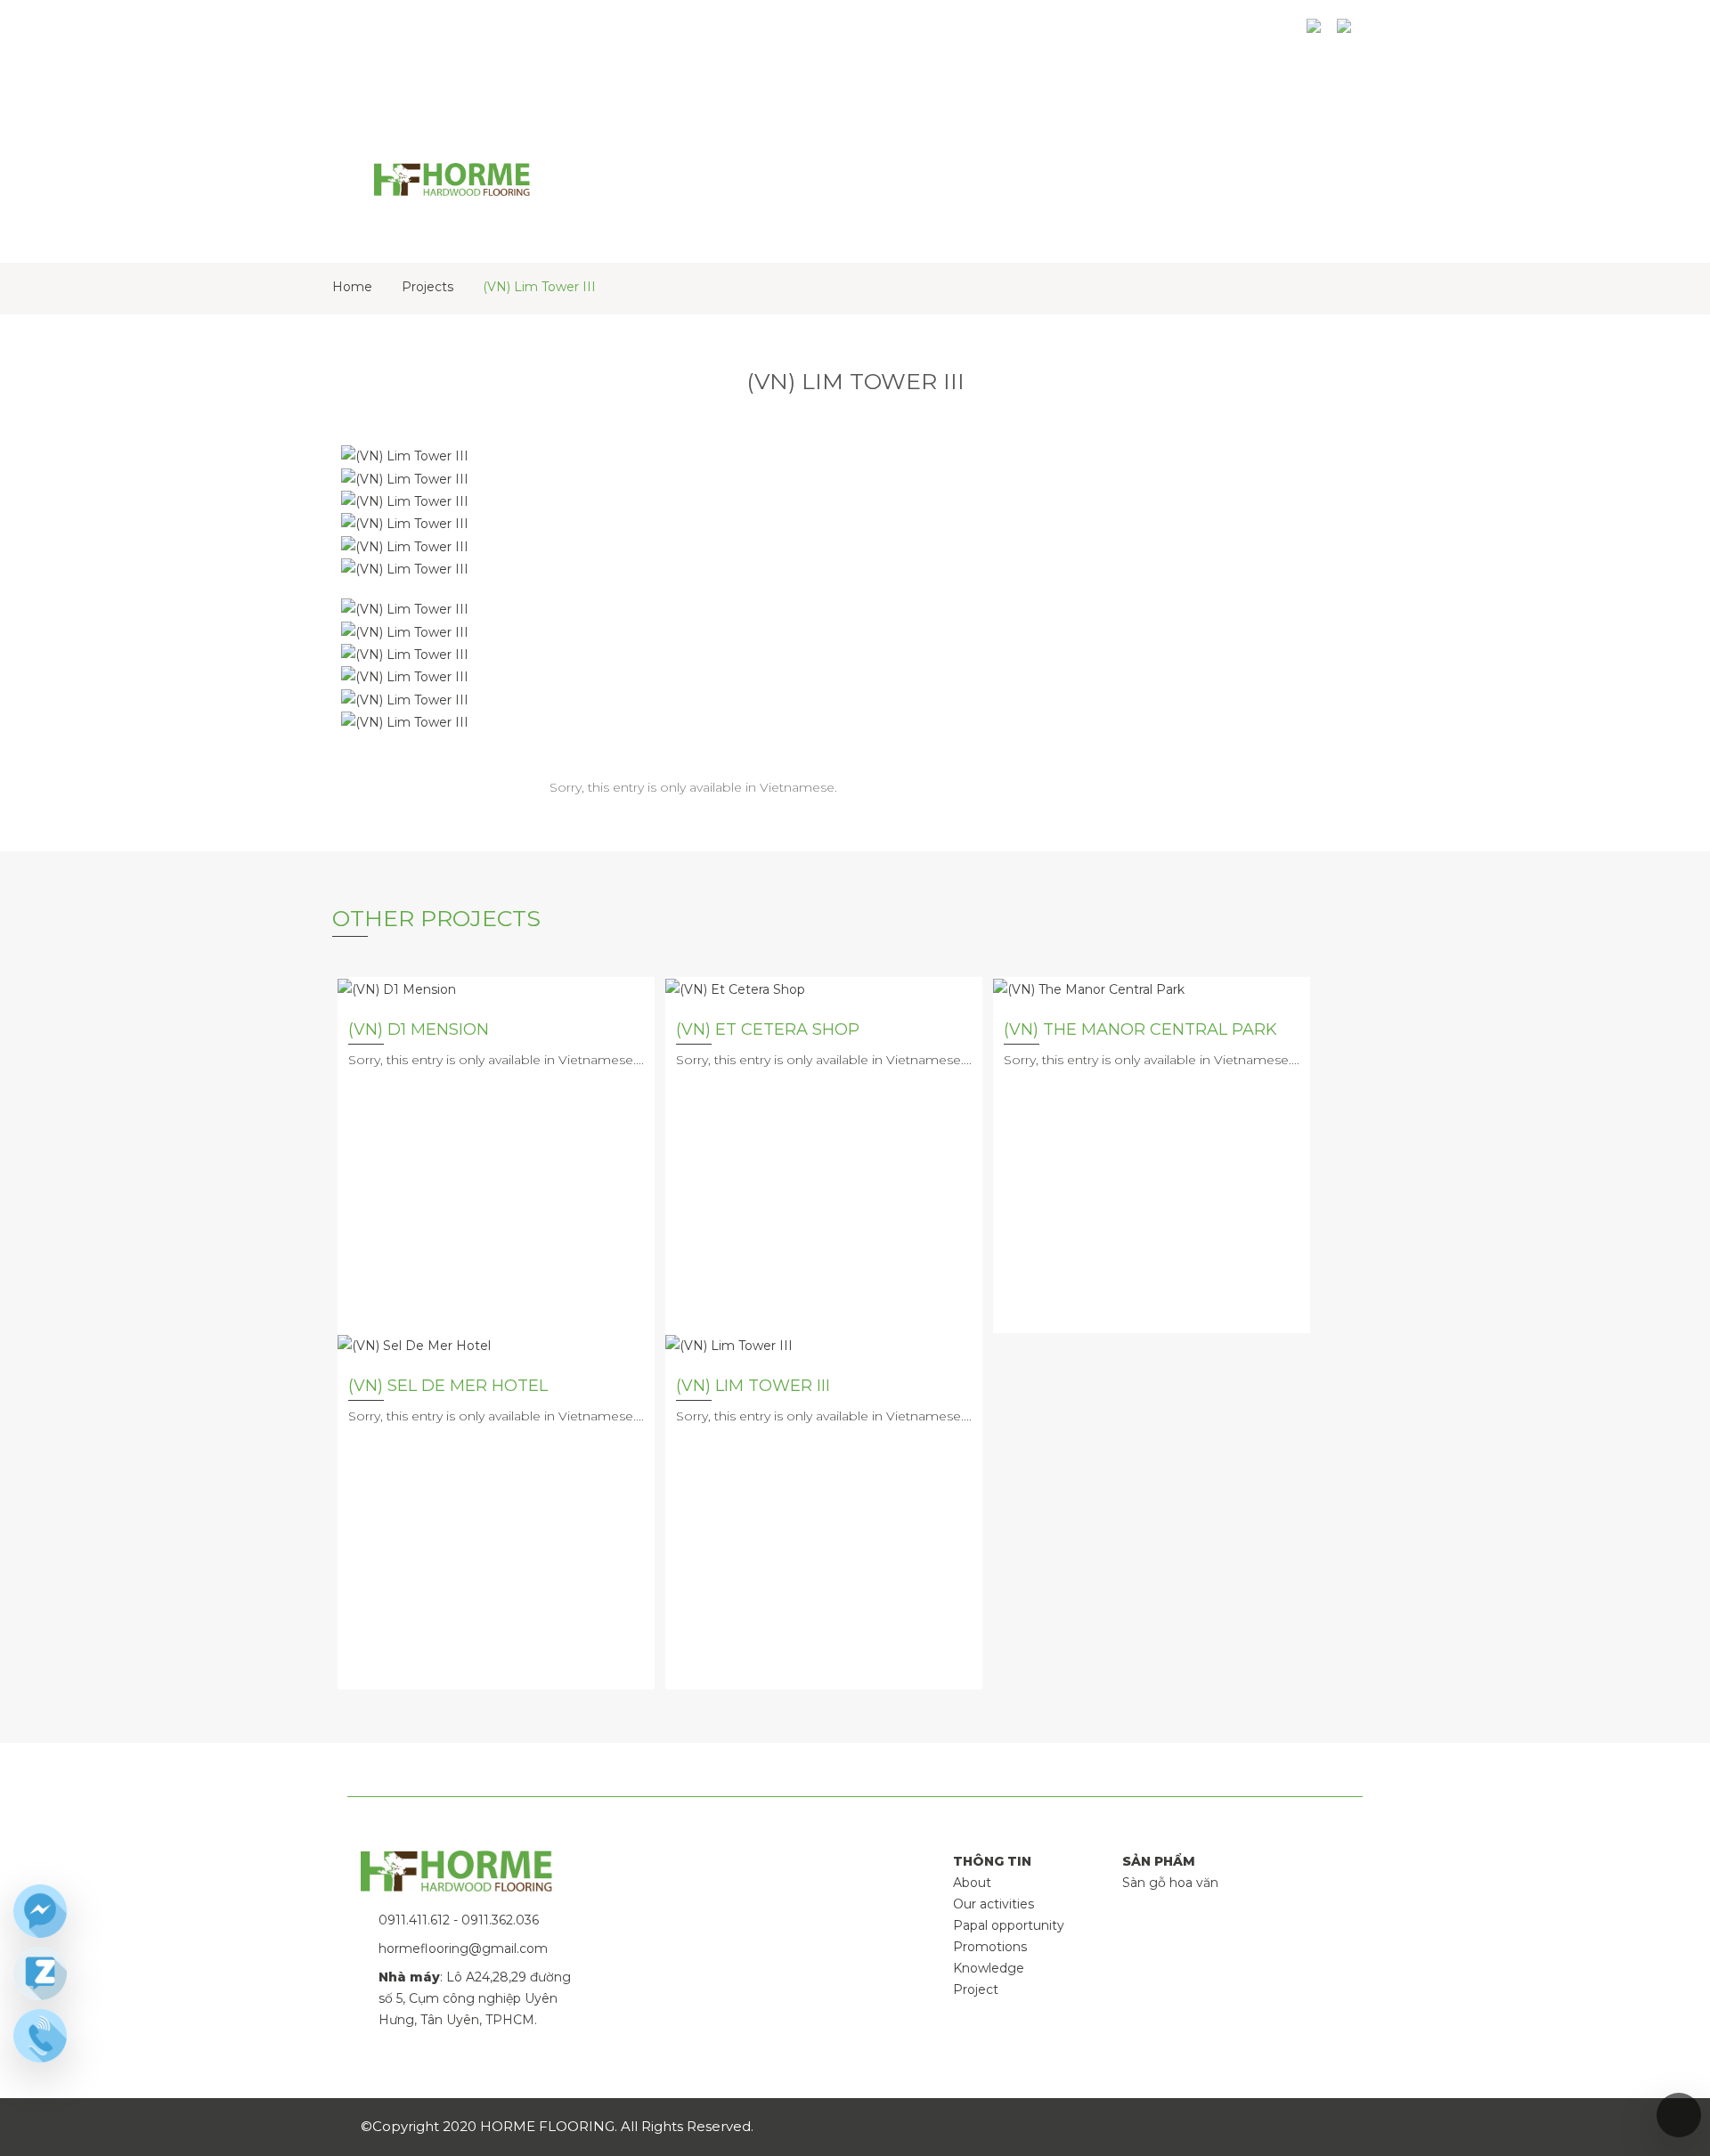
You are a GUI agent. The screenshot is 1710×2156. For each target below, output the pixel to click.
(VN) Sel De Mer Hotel (448, 1386)
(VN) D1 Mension (419, 1029)
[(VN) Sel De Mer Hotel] (414, 1344)
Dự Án (981, 33)
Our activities (993, 1904)
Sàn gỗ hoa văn (1170, 1883)
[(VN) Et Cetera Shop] (735, 988)
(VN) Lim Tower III (539, 287)
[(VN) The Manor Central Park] (1089, 988)
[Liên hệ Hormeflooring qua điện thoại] (40, 2036)
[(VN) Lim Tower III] (729, 1344)
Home (352, 287)
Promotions (990, 1947)
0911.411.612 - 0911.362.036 (459, 1920)
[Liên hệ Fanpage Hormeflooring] (40, 1911)
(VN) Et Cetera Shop (768, 1029)
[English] (1317, 33)
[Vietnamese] (1348, 33)
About (972, 1883)
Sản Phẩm (896, 33)
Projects (427, 287)
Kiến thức (1065, 33)
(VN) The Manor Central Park (1140, 1029)
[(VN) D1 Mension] (397, 988)
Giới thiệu (797, 33)
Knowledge (989, 1968)
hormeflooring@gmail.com (463, 1949)
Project (976, 1989)
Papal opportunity (1009, 1925)
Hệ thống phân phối (1204, 33)
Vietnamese (797, 787)
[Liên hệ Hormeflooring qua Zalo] (40, 1973)
